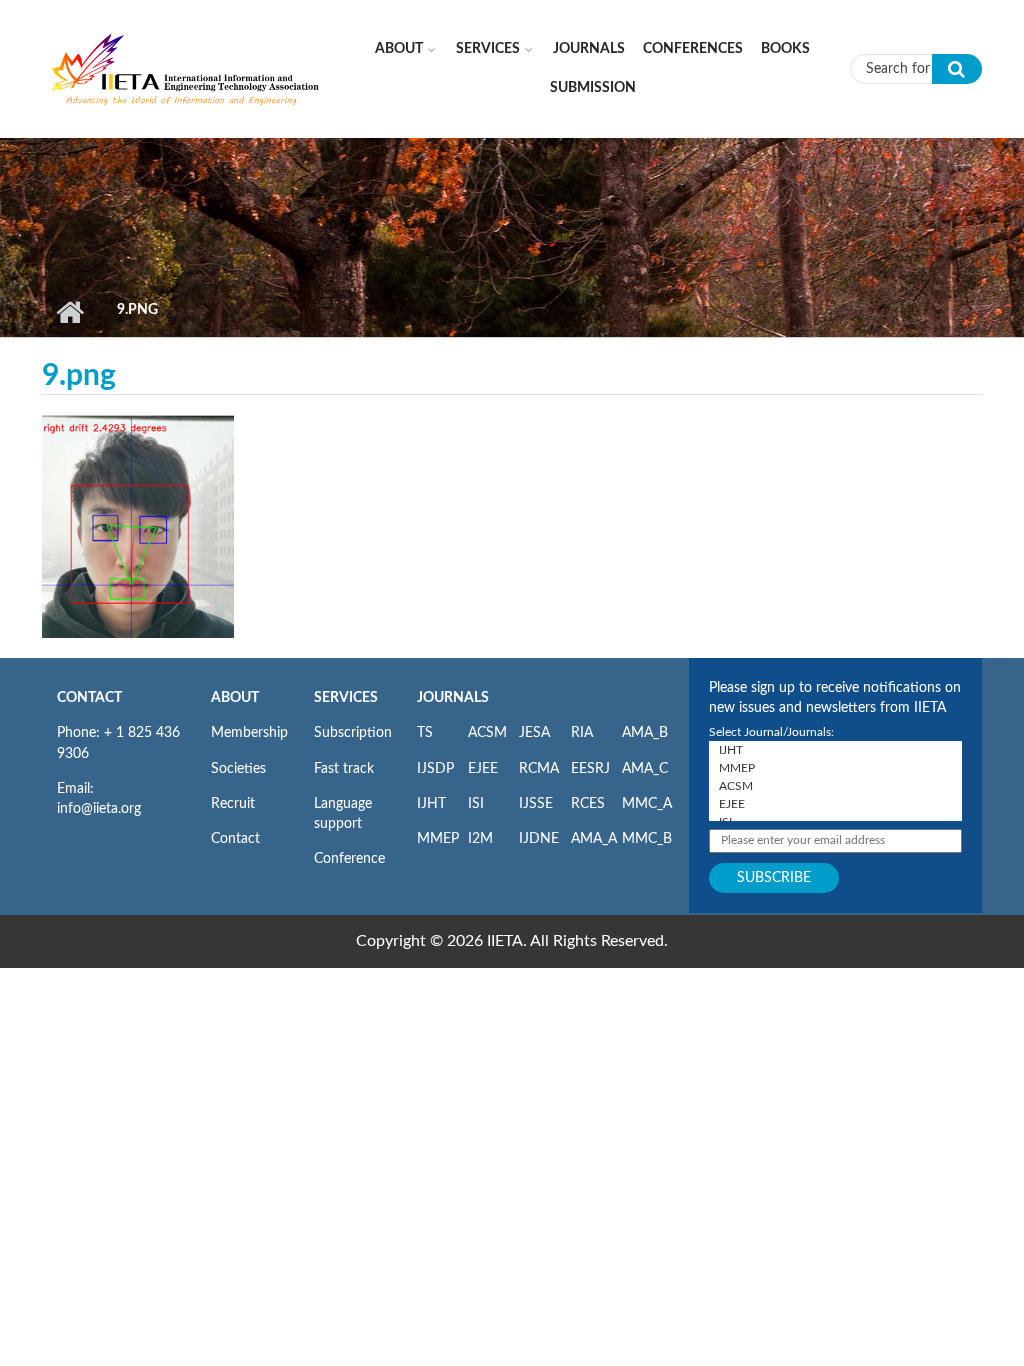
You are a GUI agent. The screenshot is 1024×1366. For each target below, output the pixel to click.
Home (69, 312)
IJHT (431, 804)
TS (425, 733)
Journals (589, 49)
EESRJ (590, 769)
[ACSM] (835, 786)
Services (488, 49)
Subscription (353, 733)
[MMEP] (835, 768)
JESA (534, 733)
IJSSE (536, 804)
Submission (593, 88)
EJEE (483, 769)
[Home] (186, 68)
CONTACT (89, 698)
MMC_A (647, 804)
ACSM (487, 733)
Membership (249, 733)
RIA (582, 733)
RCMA (539, 769)
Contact (235, 839)
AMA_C (645, 769)
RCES (588, 804)
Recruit (233, 804)
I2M (480, 839)
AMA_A (594, 839)
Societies (238, 769)
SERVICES (346, 698)
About (399, 49)
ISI (476, 804)
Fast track (344, 769)
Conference (349, 859)
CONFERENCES (693, 49)
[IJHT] (835, 750)
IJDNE (539, 839)
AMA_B (645, 733)
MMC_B (647, 839)
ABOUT (235, 698)
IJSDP (435, 769)
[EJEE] (835, 804)
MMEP (438, 839)
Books (785, 49)
